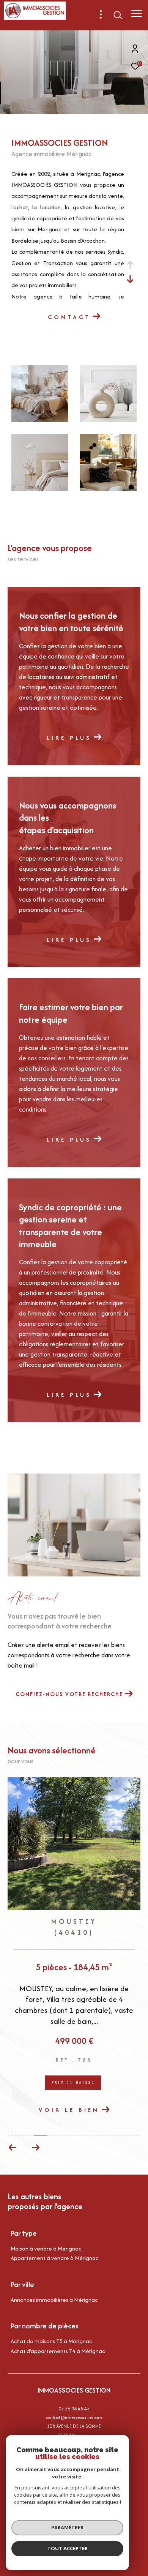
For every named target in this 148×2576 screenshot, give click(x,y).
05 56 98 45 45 (74, 2390)
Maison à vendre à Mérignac (46, 2230)
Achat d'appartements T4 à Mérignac (58, 2332)
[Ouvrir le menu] (136, 13)
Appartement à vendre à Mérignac (54, 2239)
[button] (35, 2129)
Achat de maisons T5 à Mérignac (51, 2323)
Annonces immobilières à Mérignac (54, 2281)
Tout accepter (68, 2548)
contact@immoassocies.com (74, 2399)
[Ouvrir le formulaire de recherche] (118, 15)
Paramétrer (67, 2527)
